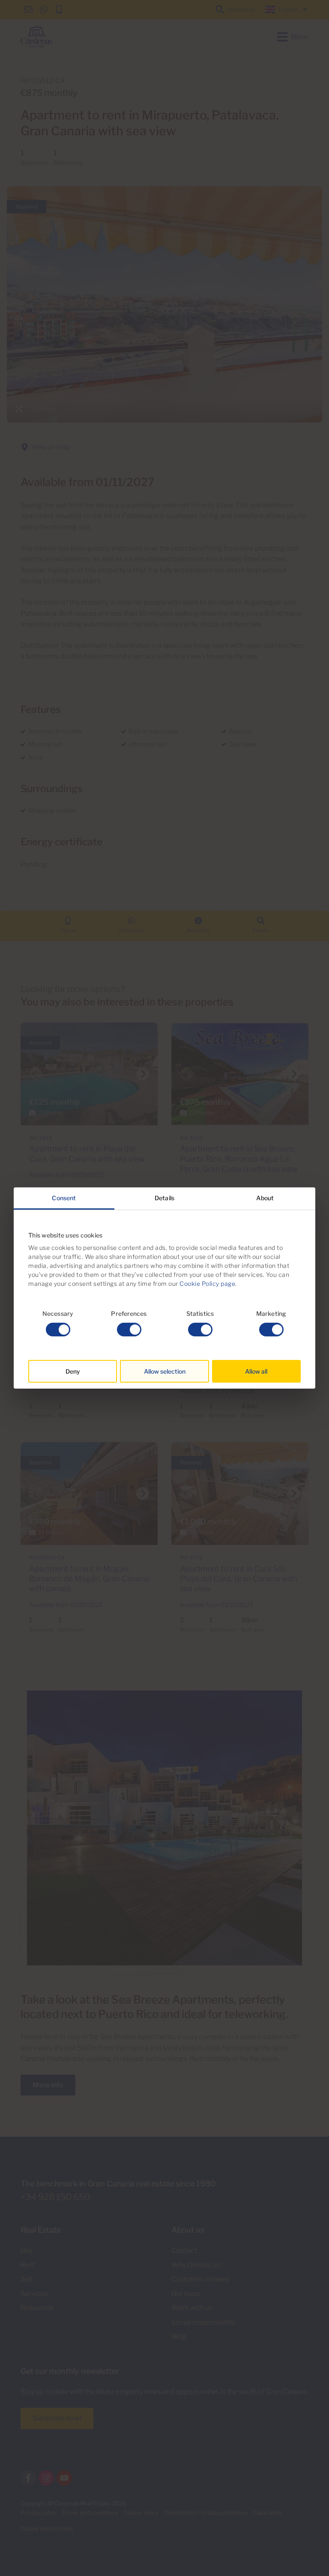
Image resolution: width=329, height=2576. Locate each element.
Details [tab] (164, 1198)
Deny (73, 1371)
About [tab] (265, 1198)
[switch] (129, 1330)
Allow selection (165, 1371)
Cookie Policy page (207, 1284)
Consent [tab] (64, 1198)
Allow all (256, 1371)
